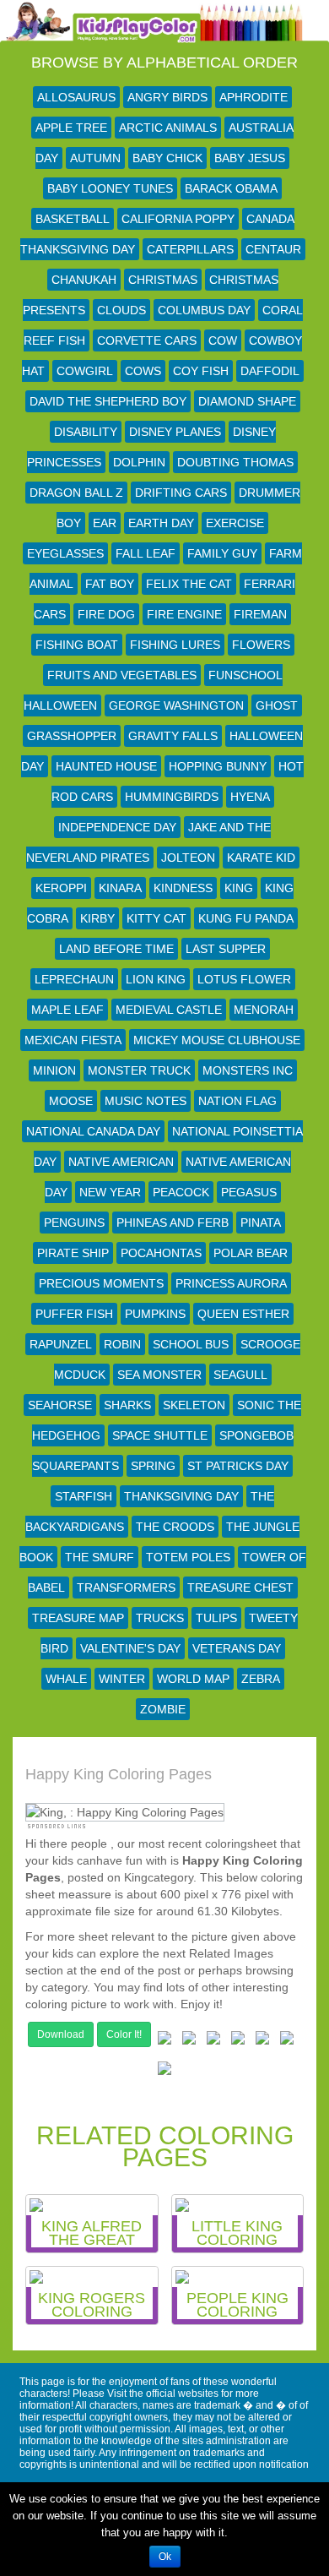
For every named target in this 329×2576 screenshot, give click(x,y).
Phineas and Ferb (173, 1223)
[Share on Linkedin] (287, 2041)
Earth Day (161, 523)
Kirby (97, 918)
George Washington (176, 705)
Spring (153, 1466)
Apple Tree (71, 128)
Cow (223, 340)
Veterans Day (237, 1648)
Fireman (260, 614)
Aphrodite (253, 97)
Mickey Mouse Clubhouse (217, 1040)
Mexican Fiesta (73, 1040)
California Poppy (178, 219)
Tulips (216, 1618)
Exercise (235, 523)
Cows (143, 371)
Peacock (181, 1192)
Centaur (273, 249)
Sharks (127, 1405)
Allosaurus (76, 97)
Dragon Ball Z (76, 493)
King (239, 888)
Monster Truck (139, 1070)
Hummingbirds (172, 797)
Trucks (160, 1618)
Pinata (261, 1223)
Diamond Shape (247, 401)
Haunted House (106, 766)
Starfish (84, 1496)
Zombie (163, 1709)
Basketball (73, 219)
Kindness (183, 888)
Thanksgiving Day (181, 1496)
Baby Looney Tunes (110, 188)
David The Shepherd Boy (108, 401)
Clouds (121, 310)
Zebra (261, 1679)
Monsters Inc (248, 1070)
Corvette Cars (147, 340)
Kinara (120, 888)
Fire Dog (106, 614)
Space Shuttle (160, 1435)
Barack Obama (231, 188)
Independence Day (117, 827)
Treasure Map (78, 1618)
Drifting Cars (181, 493)
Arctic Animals (168, 128)
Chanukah (84, 280)
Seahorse (60, 1405)
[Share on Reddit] (238, 2041)
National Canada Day (93, 1131)
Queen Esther (243, 1314)
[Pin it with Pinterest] (262, 2041)
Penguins (74, 1223)
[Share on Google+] (213, 2041)
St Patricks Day (238, 1466)
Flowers (261, 645)
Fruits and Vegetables (122, 675)
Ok (165, 2557)
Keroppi (61, 888)
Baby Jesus (250, 158)
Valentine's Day (130, 1648)
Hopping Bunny (218, 766)
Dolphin (139, 462)
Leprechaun (74, 979)
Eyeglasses (65, 553)
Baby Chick (167, 158)
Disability (86, 432)
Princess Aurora (231, 1283)
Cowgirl (85, 371)
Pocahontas (161, 1253)
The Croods (175, 1527)
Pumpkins (155, 1314)
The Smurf (100, 1557)
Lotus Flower (244, 979)
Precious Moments (101, 1283)
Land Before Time (116, 949)
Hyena (250, 797)
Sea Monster (159, 1375)
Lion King (156, 979)
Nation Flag (237, 1101)
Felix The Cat (189, 584)
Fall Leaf (146, 553)
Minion (54, 1070)
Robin (122, 1344)
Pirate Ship (73, 1253)
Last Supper (226, 949)
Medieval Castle (169, 1010)
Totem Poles (188, 1557)
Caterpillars (190, 249)
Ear (105, 523)
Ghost (277, 705)
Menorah (264, 1010)
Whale (66, 1679)
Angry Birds (167, 97)
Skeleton (194, 1405)
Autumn (95, 158)
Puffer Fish (74, 1314)
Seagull (240, 1375)
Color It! (124, 2034)
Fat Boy (110, 584)
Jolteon (188, 858)
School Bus (191, 1344)
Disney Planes (175, 432)
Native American (121, 1162)
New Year (110, 1192)
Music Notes (146, 1101)
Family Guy (222, 553)
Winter (122, 1679)
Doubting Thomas (235, 462)
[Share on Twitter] (189, 2041)
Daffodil (270, 371)
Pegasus (249, 1192)
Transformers (126, 1588)
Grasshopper (72, 736)
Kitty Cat (156, 918)
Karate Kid (261, 858)
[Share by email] (164, 2072)
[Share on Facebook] (164, 2041)
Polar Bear (251, 1253)
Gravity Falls (173, 736)
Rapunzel (61, 1344)
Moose (71, 1101)
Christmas (163, 280)
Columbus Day (204, 310)
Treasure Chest (240, 1588)
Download (61, 2034)
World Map (193, 1679)
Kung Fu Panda (246, 918)
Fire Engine (184, 614)
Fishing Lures (175, 645)
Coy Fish (201, 371)
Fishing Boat (77, 645)
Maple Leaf (67, 1010)
